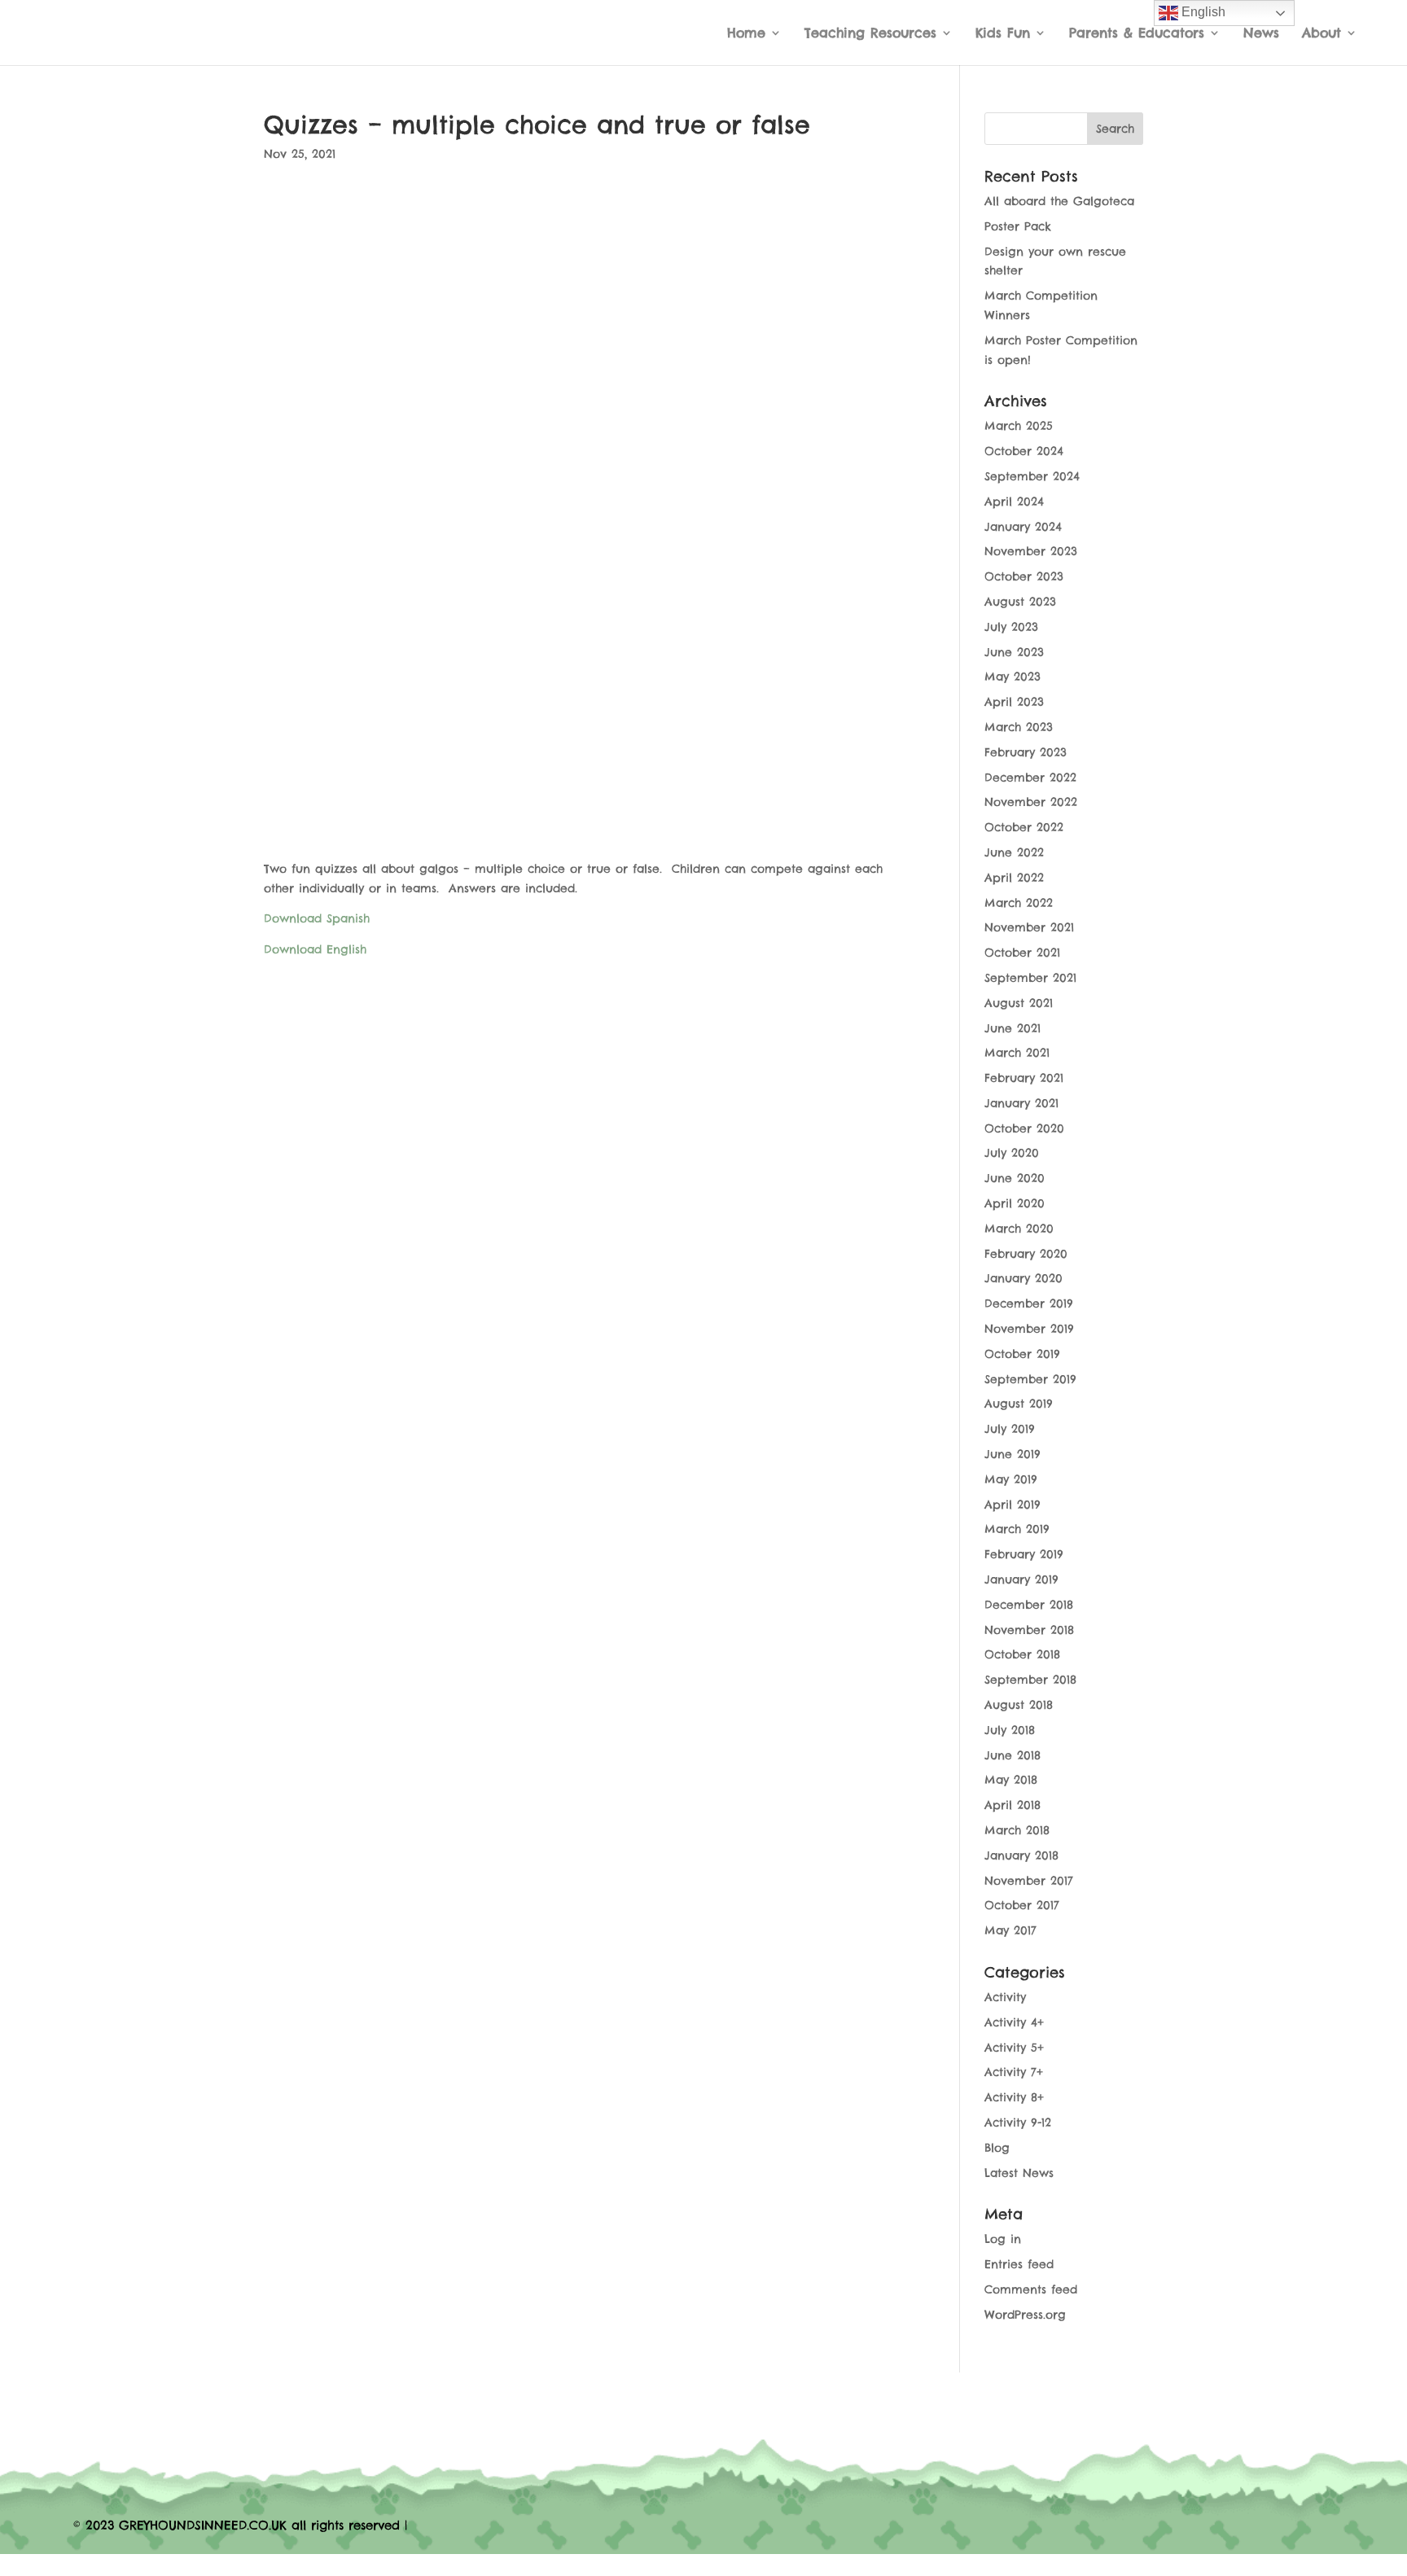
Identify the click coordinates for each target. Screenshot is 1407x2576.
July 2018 (1010, 1730)
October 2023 (1024, 576)
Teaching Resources (870, 34)
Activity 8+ (1014, 2097)
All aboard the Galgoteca (1059, 201)
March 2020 (1019, 1229)
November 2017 (1029, 1881)
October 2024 (1024, 451)
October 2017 (1022, 1905)
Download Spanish (317, 918)
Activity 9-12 (1018, 2123)
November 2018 (1029, 1630)
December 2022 (1030, 778)
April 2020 (1015, 1203)
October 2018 (1022, 1654)
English (1202, 12)
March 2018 (1017, 1830)
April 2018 (1013, 1805)
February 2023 (1026, 752)
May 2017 (1010, 1930)
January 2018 (1021, 1855)
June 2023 (1014, 652)
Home (746, 34)
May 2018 (1011, 1780)
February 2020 (1026, 1254)
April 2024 (1014, 502)
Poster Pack (1018, 226)
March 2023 (1019, 727)
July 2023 (1011, 627)
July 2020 (1012, 1153)
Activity (1005, 1997)
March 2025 (1019, 426)
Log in (1003, 2239)
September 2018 (1030, 1680)
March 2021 (1017, 1053)
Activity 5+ (1014, 2048)
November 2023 (1031, 551)
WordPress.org (1025, 2315)
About (1322, 34)
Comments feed (1031, 2289)
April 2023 (1014, 702)
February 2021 (1024, 1078)
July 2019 (1010, 1429)
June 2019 (1013, 1454)
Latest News (1019, 2173)
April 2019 (1013, 1505)
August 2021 (1019, 1003)
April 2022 (1014, 878)
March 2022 (1019, 903)
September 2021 (1030, 978)
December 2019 (1029, 1303)
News (1261, 34)
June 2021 (1013, 1028)
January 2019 (1021, 1579)
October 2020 (1024, 1128)
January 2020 (1023, 1278)
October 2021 (1022, 953)
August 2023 (1020, 602)
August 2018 (1019, 1705)
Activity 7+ (1014, 2072)
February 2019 (1024, 1554)
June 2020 (1015, 1178)
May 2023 (1013, 677)
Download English (315, 949)
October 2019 (1022, 1354)
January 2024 (1023, 527)
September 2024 (1032, 476)
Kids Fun (1003, 34)
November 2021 (1029, 927)
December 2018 (1029, 1605)
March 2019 (1017, 1529)
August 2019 (1019, 1404)
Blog (997, 2148)
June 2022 (1014, 852)
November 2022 (1031, 802)
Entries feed (1019, 2264)
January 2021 (1021, 1103)
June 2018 (1013, 1755)
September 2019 (1030, 1379)
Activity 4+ (1014, 2022)
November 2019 (1029, 1329)
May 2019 (1011, 1479)
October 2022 (1024, 827)
